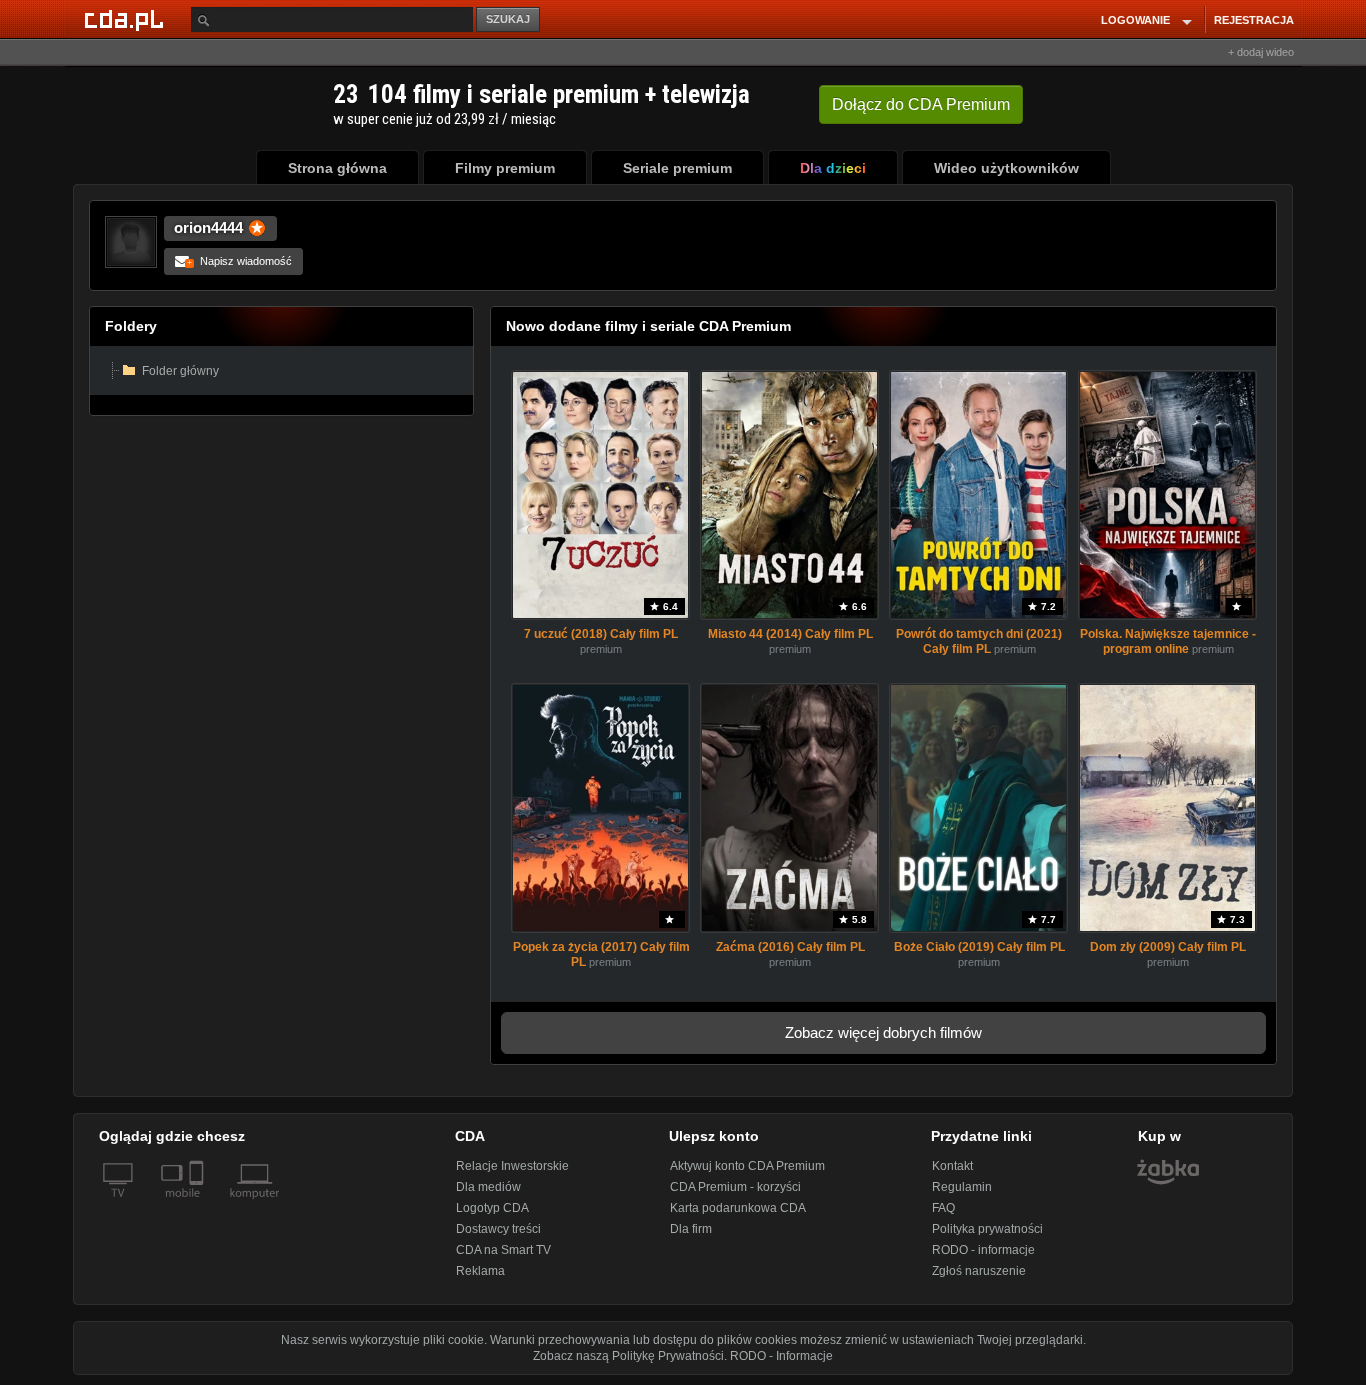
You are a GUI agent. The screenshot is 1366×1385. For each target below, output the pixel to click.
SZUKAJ (508, 19)
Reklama (480, 1271)
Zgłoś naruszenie (979, 1271)
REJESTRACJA (1254, 20)
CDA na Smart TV (503, 1250)
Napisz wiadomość (239, 261)
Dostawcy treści (498, 1229)
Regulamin (962, 1187)
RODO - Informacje (781, 1356)
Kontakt (952, 1166)
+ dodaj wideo (1261, 52)
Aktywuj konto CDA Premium (747, 1166)
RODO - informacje (983, 1250)
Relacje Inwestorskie (512, 1166)
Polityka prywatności (987, 1229)
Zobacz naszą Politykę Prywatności (628, 1356)
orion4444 (208, 227)
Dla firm (691, 1229)
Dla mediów (488, 1187)
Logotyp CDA (492, 1208)
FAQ (943, 1208)
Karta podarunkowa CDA (738, 1208)
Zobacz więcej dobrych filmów (883, 1032)
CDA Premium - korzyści (735, 1187)
